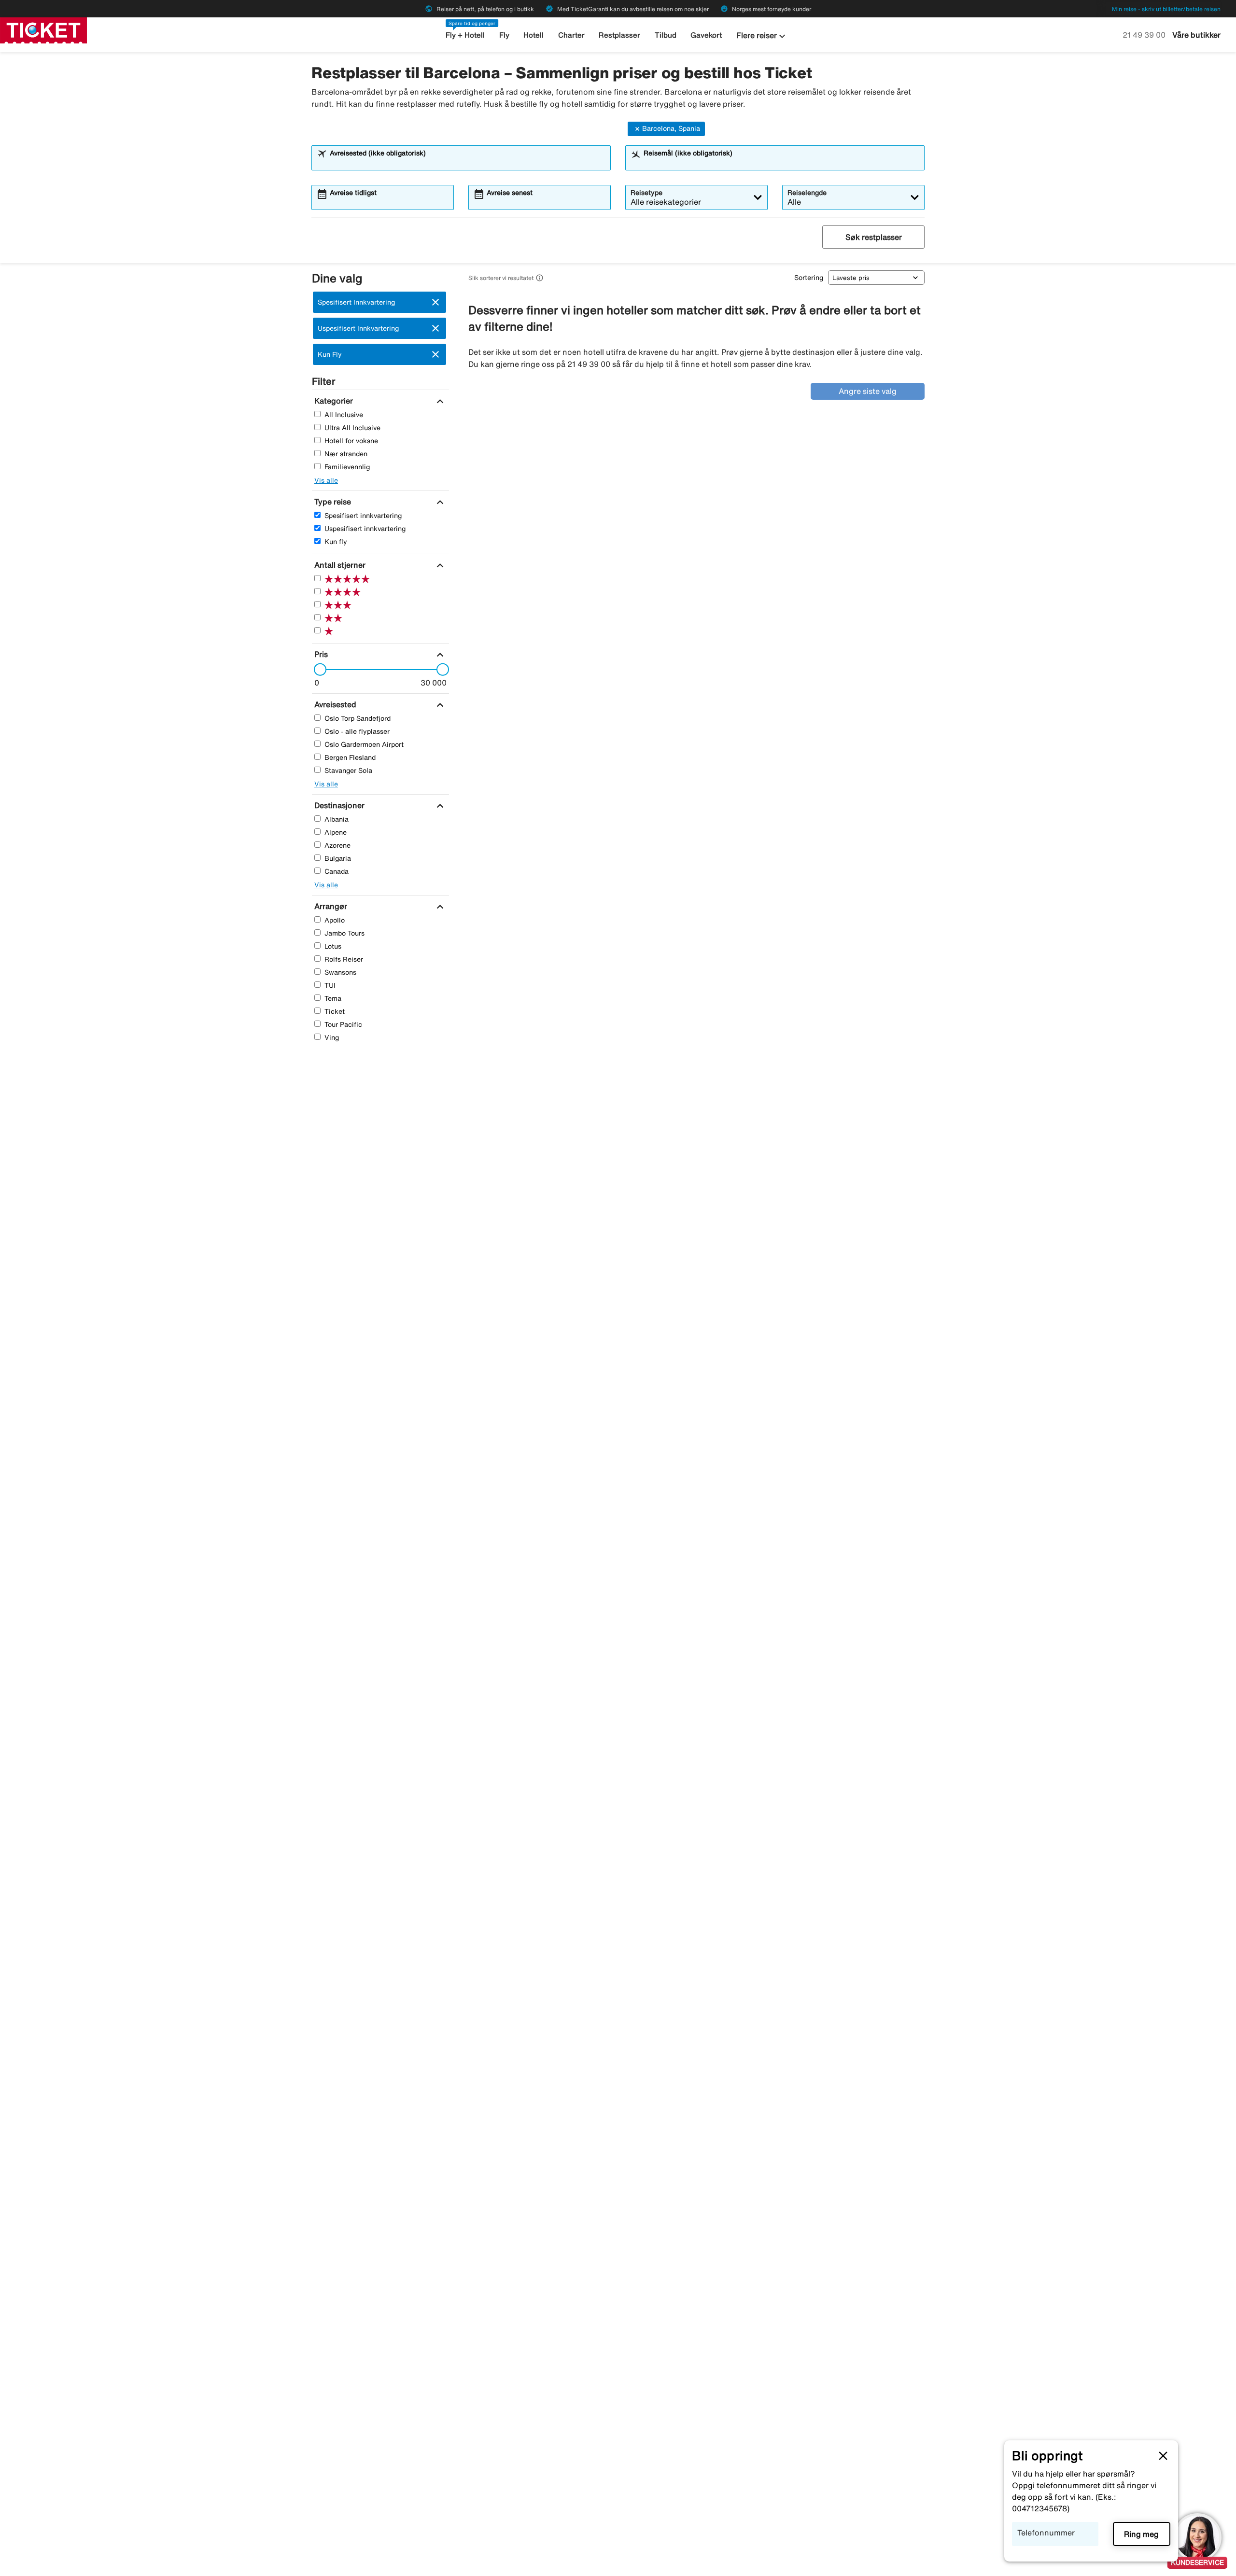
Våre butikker (1196, 35)
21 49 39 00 (1145, 35)
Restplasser (619, 35)
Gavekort (706, 35)
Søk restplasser (874, 237)
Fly (504, 35)
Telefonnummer (1046, 2533)
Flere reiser (762, 36)
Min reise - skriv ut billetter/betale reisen (1166, 9)
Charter (571, 35)
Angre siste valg (868, 391)
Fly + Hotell (465, 35)
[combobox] (467, 162)
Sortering (809, 278)
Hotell (534, 35)
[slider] (317, 670)
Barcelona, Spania (671, 128)
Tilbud (666, 35)
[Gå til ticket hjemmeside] (43, 29)
